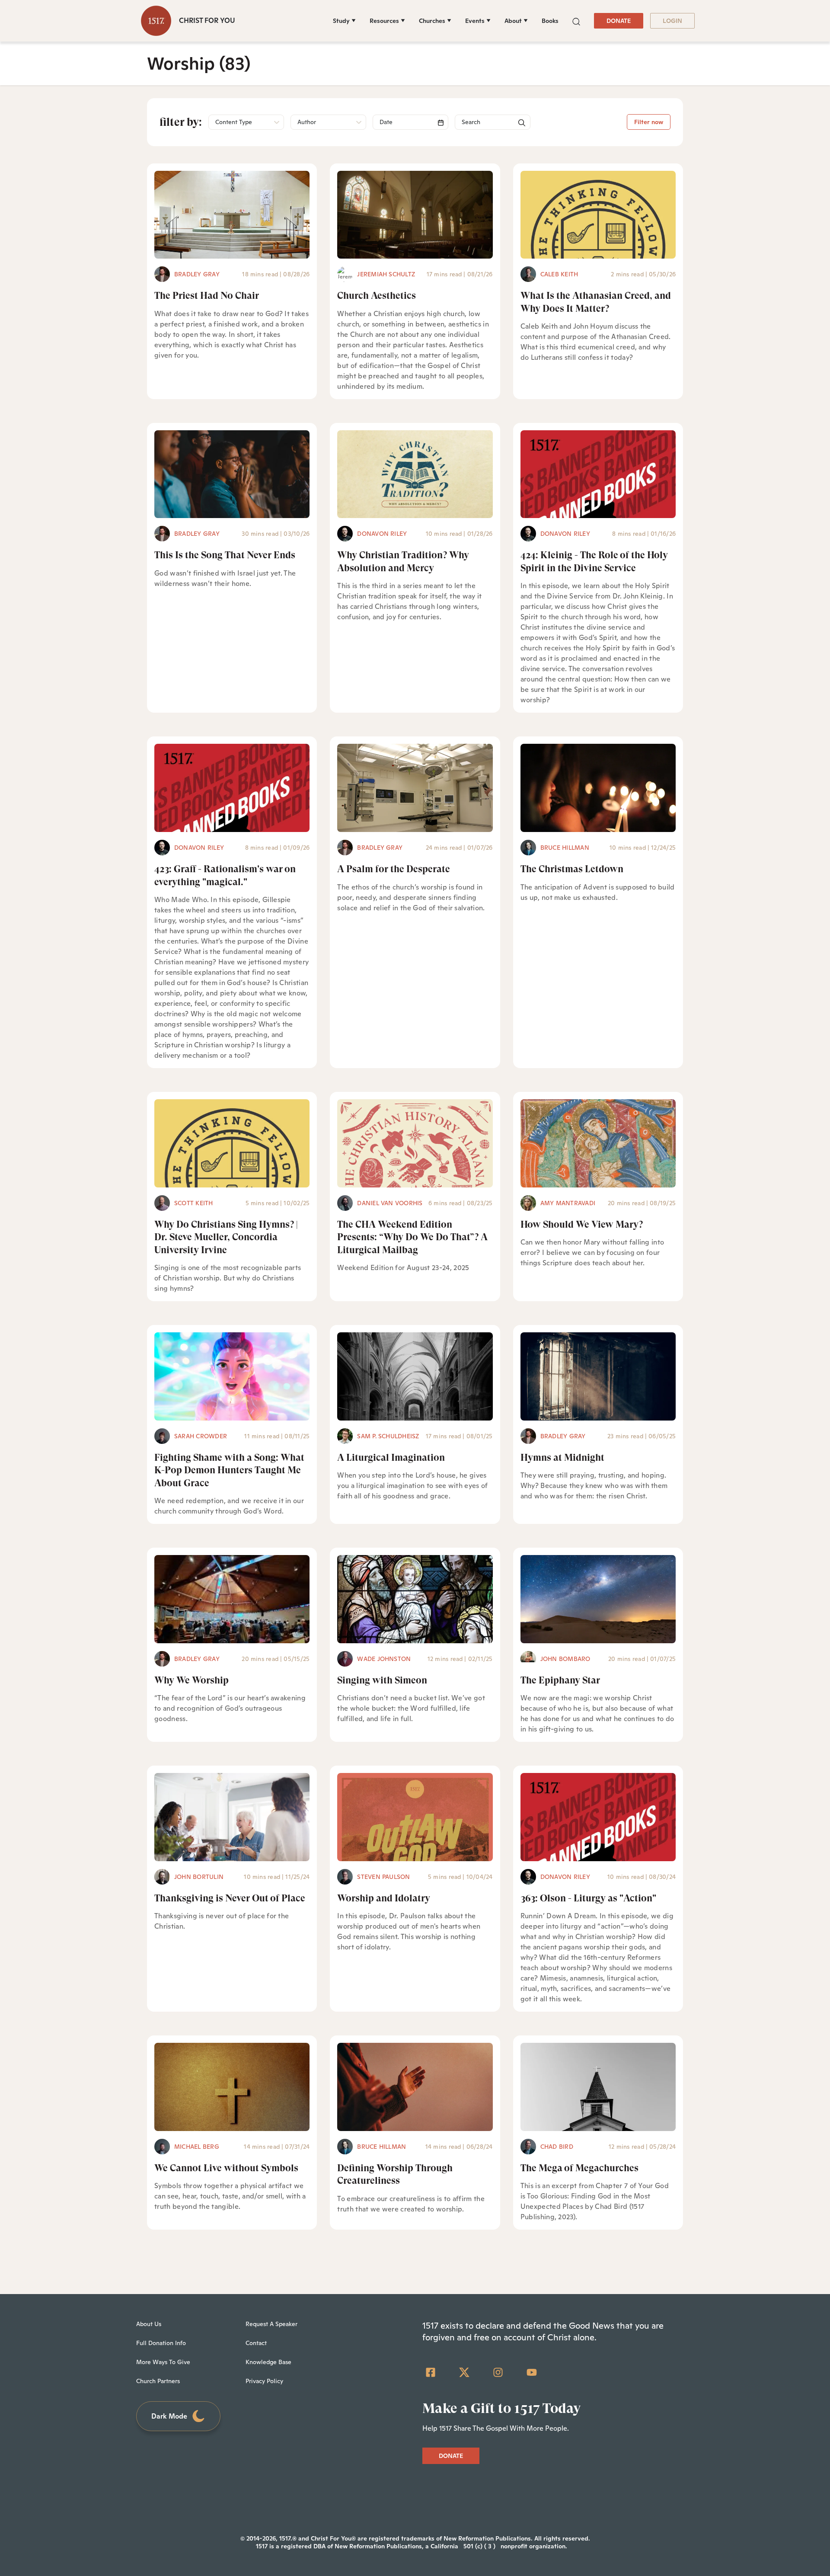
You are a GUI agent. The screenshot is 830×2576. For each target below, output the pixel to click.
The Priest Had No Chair (207, 296)
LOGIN (672, 21)
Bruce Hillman (565, 848)
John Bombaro (565, 1659)
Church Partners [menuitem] (158, 2381)
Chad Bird (557, 2147)
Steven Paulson (383, 1877)
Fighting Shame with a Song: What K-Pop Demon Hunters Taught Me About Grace (229, 1470)
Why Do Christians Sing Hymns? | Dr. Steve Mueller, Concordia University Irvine (226, 1237)
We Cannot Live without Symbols (226, 2168)
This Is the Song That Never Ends (225, 555)
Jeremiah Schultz (386, 274)
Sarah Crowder (201, 1436)
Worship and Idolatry (384, 1898)
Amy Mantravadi (568, 1203)
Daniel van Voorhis (390, 1203)
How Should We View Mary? (582, 1224)
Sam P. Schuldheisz (388, 1436)
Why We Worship (192, 1680)
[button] (576, 21)
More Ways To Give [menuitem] (163, 2362)
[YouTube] (532, 2372)
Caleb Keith (559, 274)
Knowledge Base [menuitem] (268, 2362)
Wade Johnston (384, 1659)
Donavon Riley (382, 534)
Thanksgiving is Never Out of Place (230, 1898)
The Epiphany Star (560, 1680)
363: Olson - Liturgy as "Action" (588, 1898)
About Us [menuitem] (149, 2324)
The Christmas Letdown (572, 869)
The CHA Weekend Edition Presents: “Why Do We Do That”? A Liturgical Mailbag (412, 1237)
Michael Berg (197, 2147)
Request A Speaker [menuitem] (271, 2324)
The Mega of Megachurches (579, 2168)
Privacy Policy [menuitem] (264, 2381)
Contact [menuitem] (256, 2343)
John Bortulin (199, 1877)
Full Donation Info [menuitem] (161, 2343)
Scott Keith (194, 1203)
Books (550, 21)
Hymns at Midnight (562, 1458)
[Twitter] (464, 2372)
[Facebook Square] (431, 2372)
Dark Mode (169, 2416)
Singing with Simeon (382, 1680)
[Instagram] (498, 2372)
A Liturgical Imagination (391, 1458)
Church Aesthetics (377, 296)
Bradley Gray (197, 274)
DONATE (619, 21)
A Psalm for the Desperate (394, 869)
